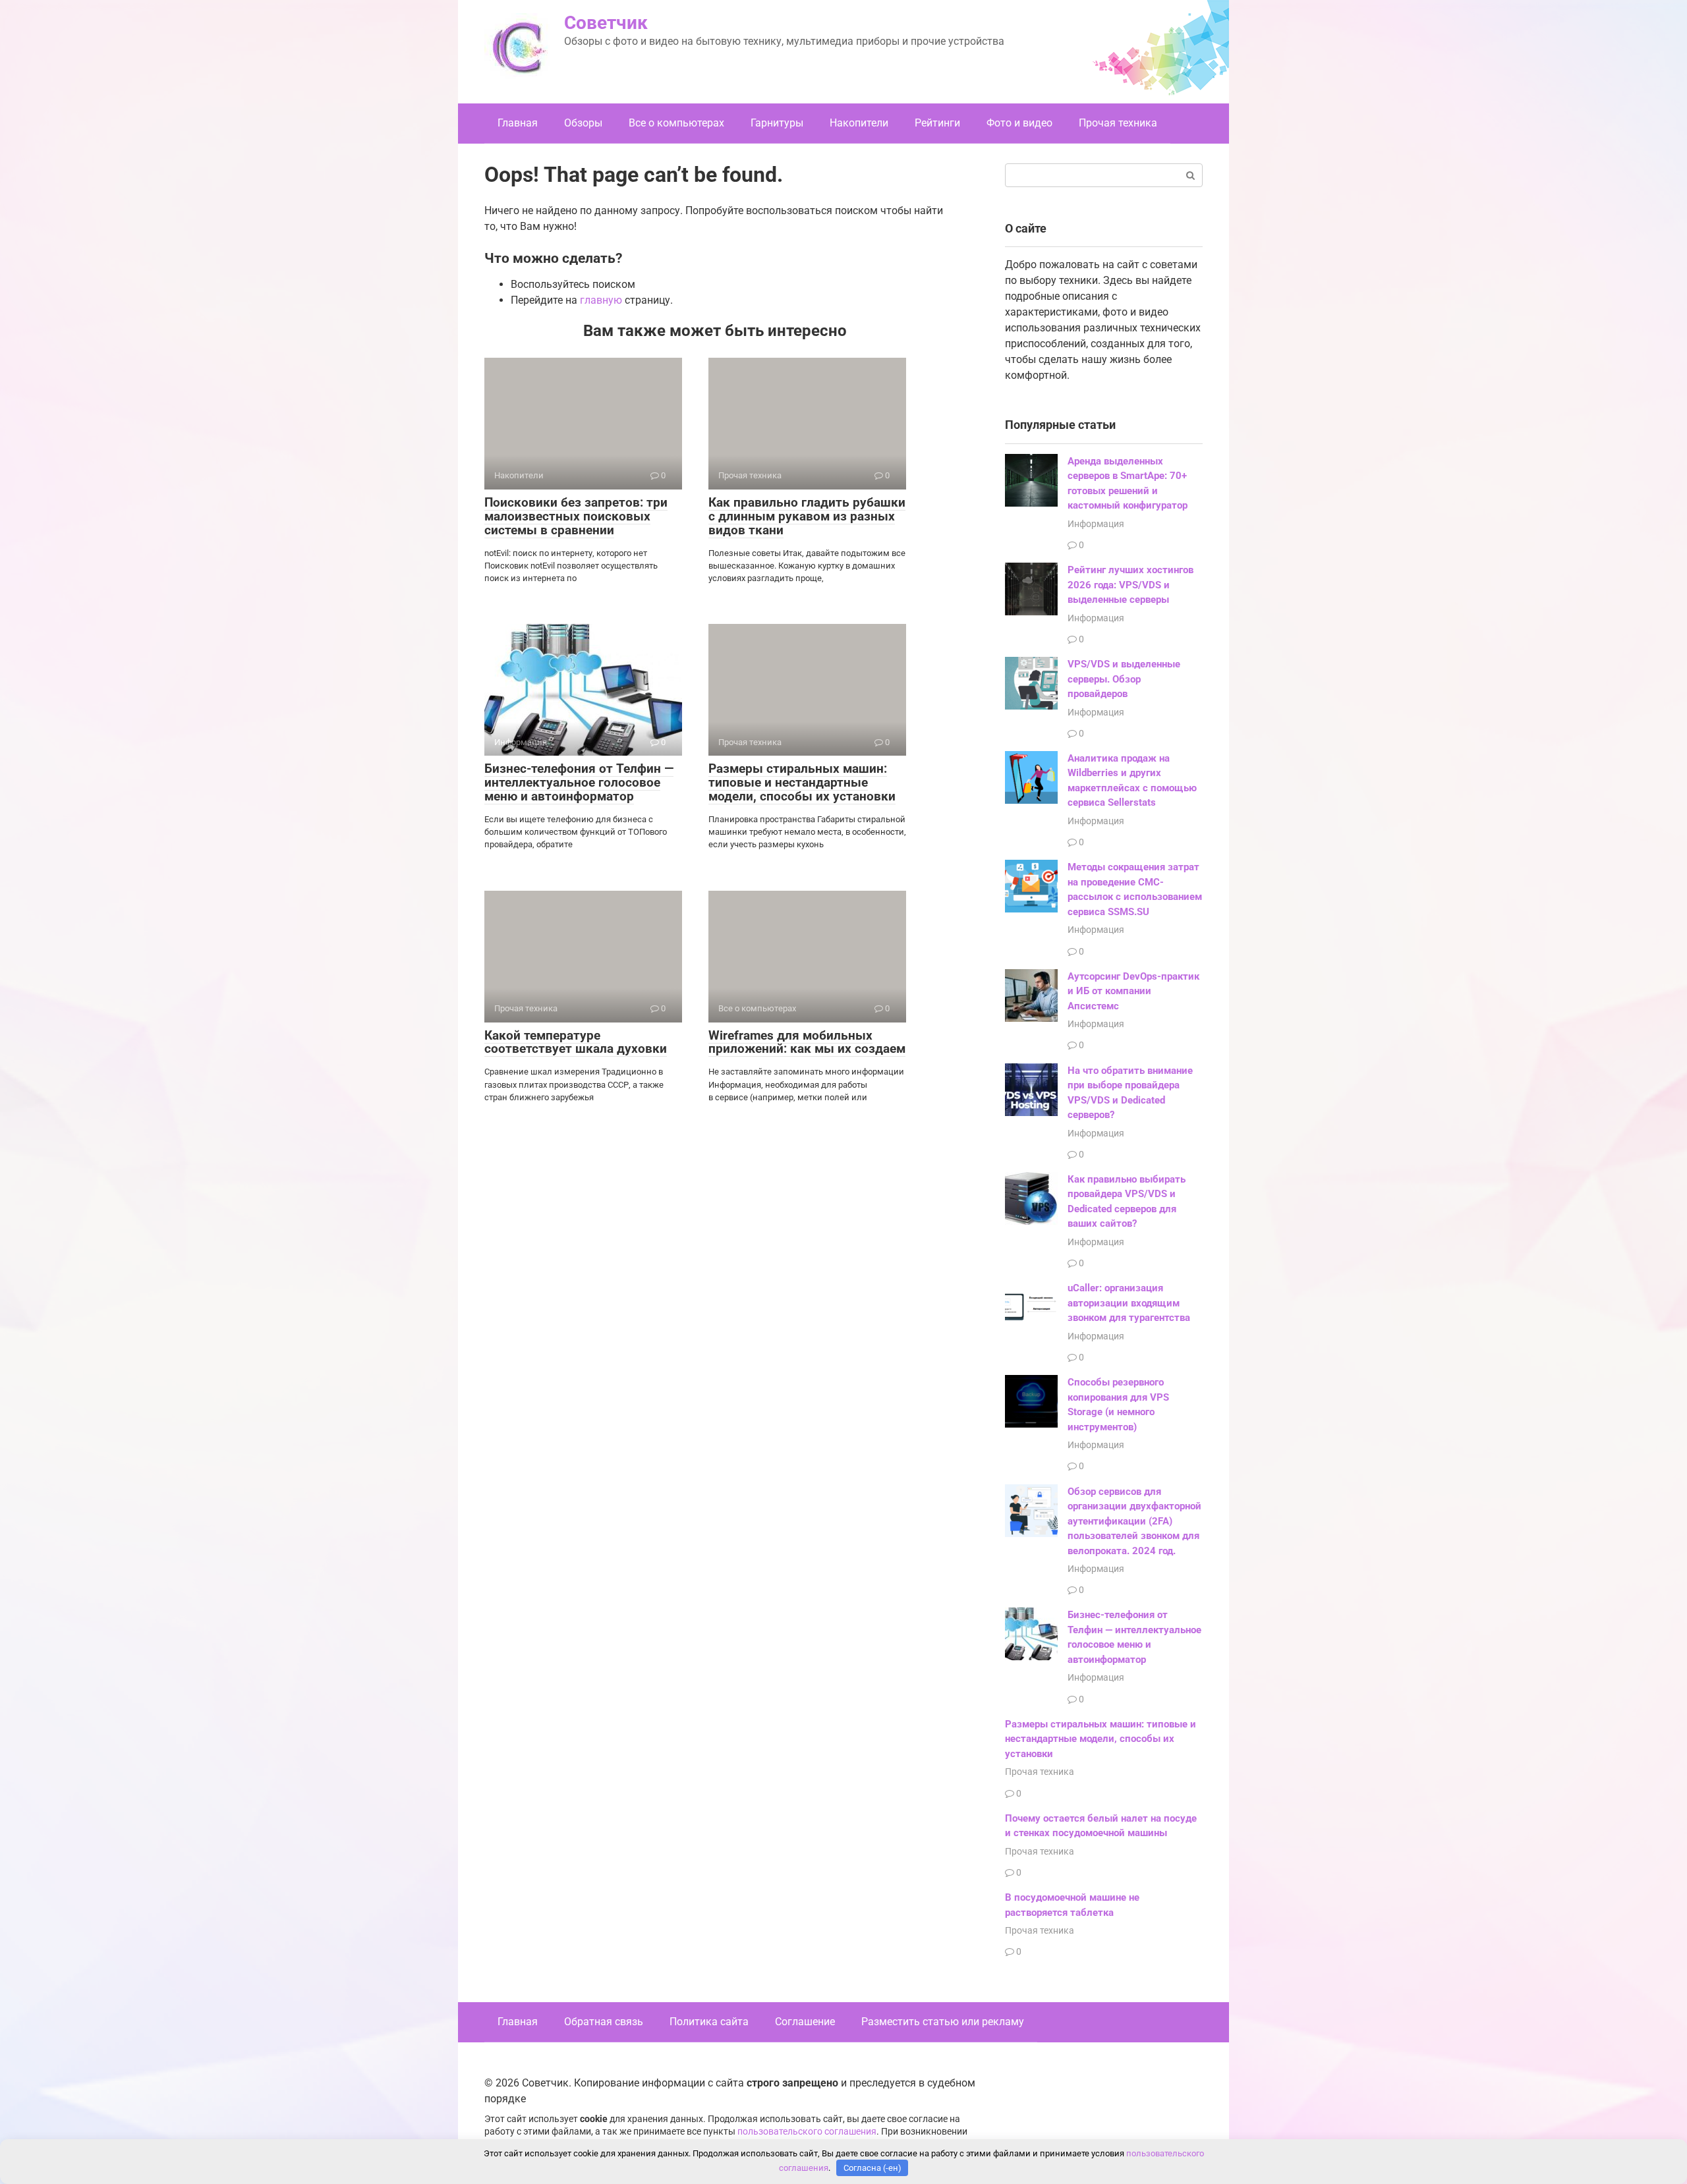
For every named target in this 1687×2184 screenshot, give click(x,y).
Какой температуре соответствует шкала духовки (576, 1042)
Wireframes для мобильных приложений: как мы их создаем (807, 1042)
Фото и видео (1019, 123)
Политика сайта (709, 2022)
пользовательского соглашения (807, 2132)
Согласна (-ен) (872, 2168)
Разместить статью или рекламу (943, 2022)
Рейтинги (937, 123)
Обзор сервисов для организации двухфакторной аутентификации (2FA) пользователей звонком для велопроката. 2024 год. (1134, 1521)
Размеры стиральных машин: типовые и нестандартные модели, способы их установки (802, 782)
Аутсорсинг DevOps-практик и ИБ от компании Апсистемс (1133, 991)
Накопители (859, 123)
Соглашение (805, 2022)
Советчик (606, 23)
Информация (1096, 524)
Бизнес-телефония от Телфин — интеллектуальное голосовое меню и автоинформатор (579, 782)
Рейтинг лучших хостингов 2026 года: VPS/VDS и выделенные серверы (1130, 585)
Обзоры (583, 123)
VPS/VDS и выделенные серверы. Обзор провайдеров (1124, 679)
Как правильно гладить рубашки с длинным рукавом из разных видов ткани (807, 516)
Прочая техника (1118, 123)
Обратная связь (604, 2022)
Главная (518, 123)
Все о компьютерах (676, 123)
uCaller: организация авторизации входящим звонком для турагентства (1129, 1303)
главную (601, 300)
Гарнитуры (777, 123)
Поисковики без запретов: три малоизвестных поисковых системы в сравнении (576, 516)
